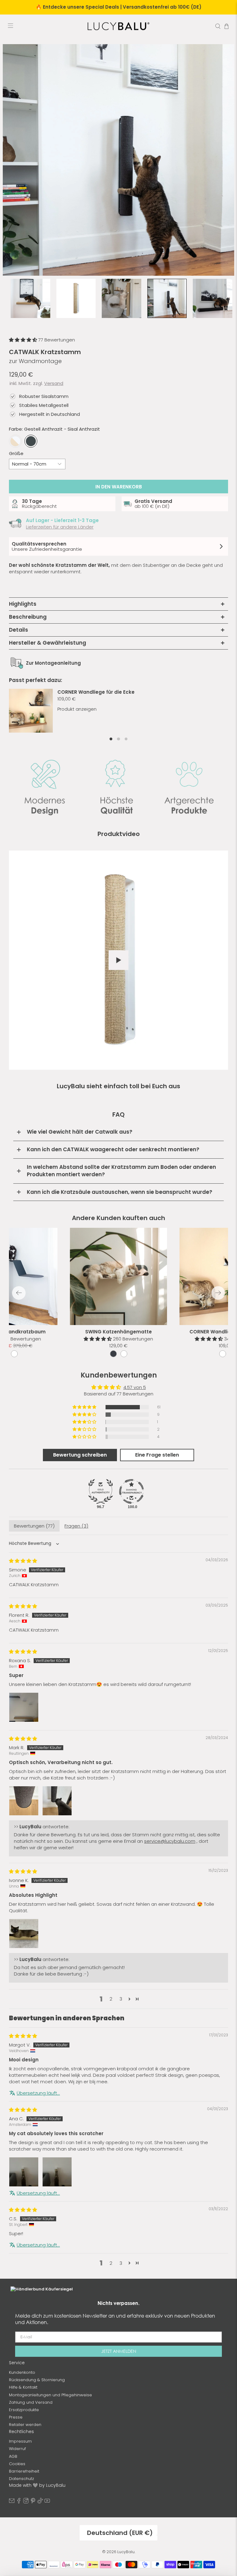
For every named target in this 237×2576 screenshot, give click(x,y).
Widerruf (17, 2449)
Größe (16, 453)
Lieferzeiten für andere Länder (60, 527)
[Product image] (119, 1276)
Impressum (20, 2441)
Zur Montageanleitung (53, 663)
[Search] (218, 26)
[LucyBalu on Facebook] (19, 2502)
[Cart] (227, 26)
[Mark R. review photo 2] (57, 1801)
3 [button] (121, 1999)
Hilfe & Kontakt (23, 2387)
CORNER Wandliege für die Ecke (96, 692)
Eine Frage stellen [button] (157, 1455)
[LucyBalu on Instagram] (26, 2502)
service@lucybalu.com (170, 1841)
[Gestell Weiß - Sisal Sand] (15, 441)
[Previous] (19, 1293)
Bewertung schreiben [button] (80, 1455)
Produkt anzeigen (77, 709)
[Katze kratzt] (118, 160)
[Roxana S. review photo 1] (24, 1707)
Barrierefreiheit (24, 2471)
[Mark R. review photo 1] (24, 1801)
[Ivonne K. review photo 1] (24, 1934)
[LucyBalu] (118, 26)
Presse (16, 2417)
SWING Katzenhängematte (118, 1332)
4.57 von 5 (135, 1387)
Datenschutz (21, 2479)
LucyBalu (126, 2552)
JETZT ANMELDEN (119, 2351)
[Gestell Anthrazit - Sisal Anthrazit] (31, 441)
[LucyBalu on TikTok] (40, 2502)
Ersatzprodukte (24, 2410)
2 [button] (111, 1999)
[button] (24, 340)
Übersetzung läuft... (38, 2093)
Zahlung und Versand (31, 2402)
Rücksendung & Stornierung (37, 2380)
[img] (23, 1561)
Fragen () (76, 1526)
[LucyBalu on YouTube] (47, 2502)
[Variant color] (113, 1354)
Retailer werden (25, 2425)
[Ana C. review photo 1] (24, 2172)
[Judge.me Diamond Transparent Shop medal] (131, 1491)
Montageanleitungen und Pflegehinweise (50, 2395)
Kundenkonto (22, 2372)
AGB (13, 2456)
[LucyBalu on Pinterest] (33, 2502)
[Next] (218, 1293)
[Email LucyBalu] (12, 2502)
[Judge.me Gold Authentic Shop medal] (101, 1491)
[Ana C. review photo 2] (57, 2172)
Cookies (17, 2464)
